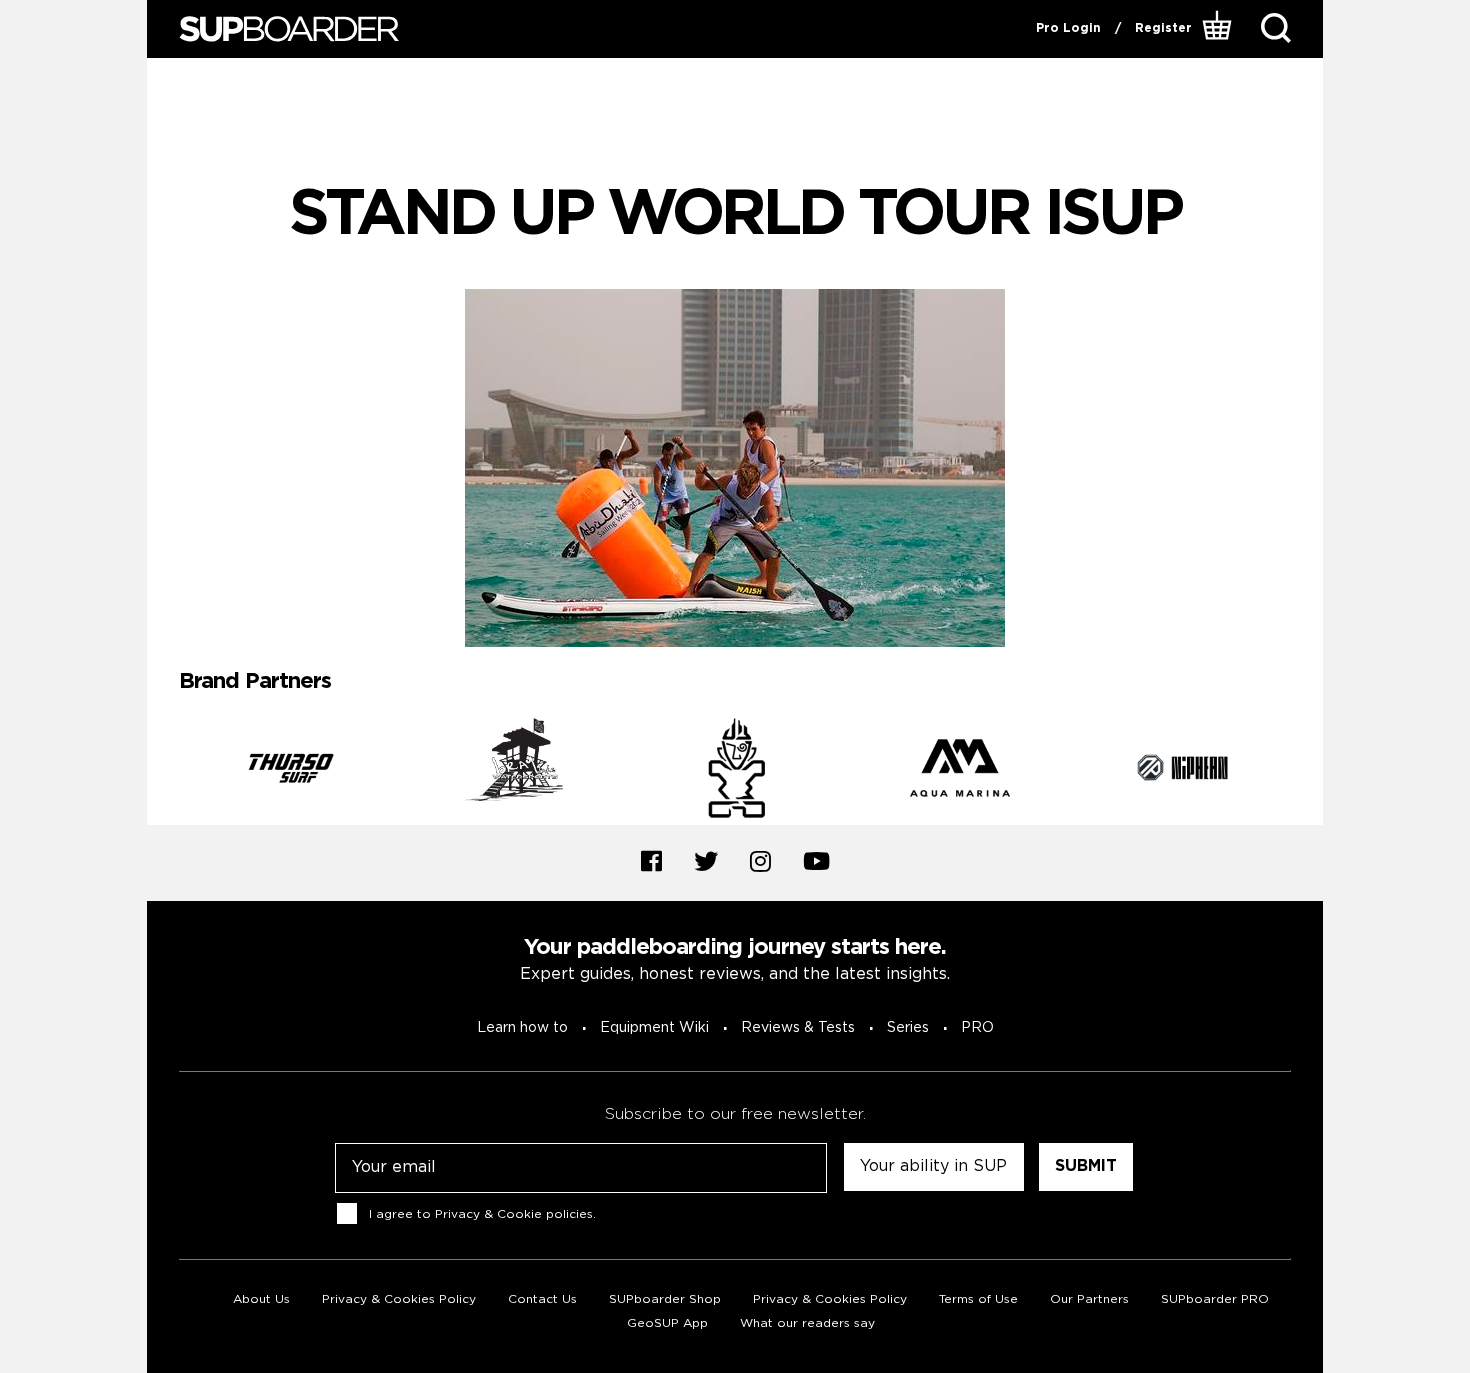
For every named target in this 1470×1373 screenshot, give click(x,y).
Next (1306, 771)
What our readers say (807, 1323)
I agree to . (482, 1213)
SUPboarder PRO (1215, 1299)
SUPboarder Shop (665, 1299)
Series (908, 1028)
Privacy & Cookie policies (514, 1213)
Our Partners (1089, 1299)
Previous (164, 771)
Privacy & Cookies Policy (399, 1299)
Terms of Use (978, 1299)
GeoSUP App (667, 1323)
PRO (977, 1028)
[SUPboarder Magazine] (289, 29)
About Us (261, 1299)
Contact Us (542, 1299)
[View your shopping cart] (1219, 29)
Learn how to (522, 1028)
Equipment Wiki (654, 1028)
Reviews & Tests (798, 1028)
